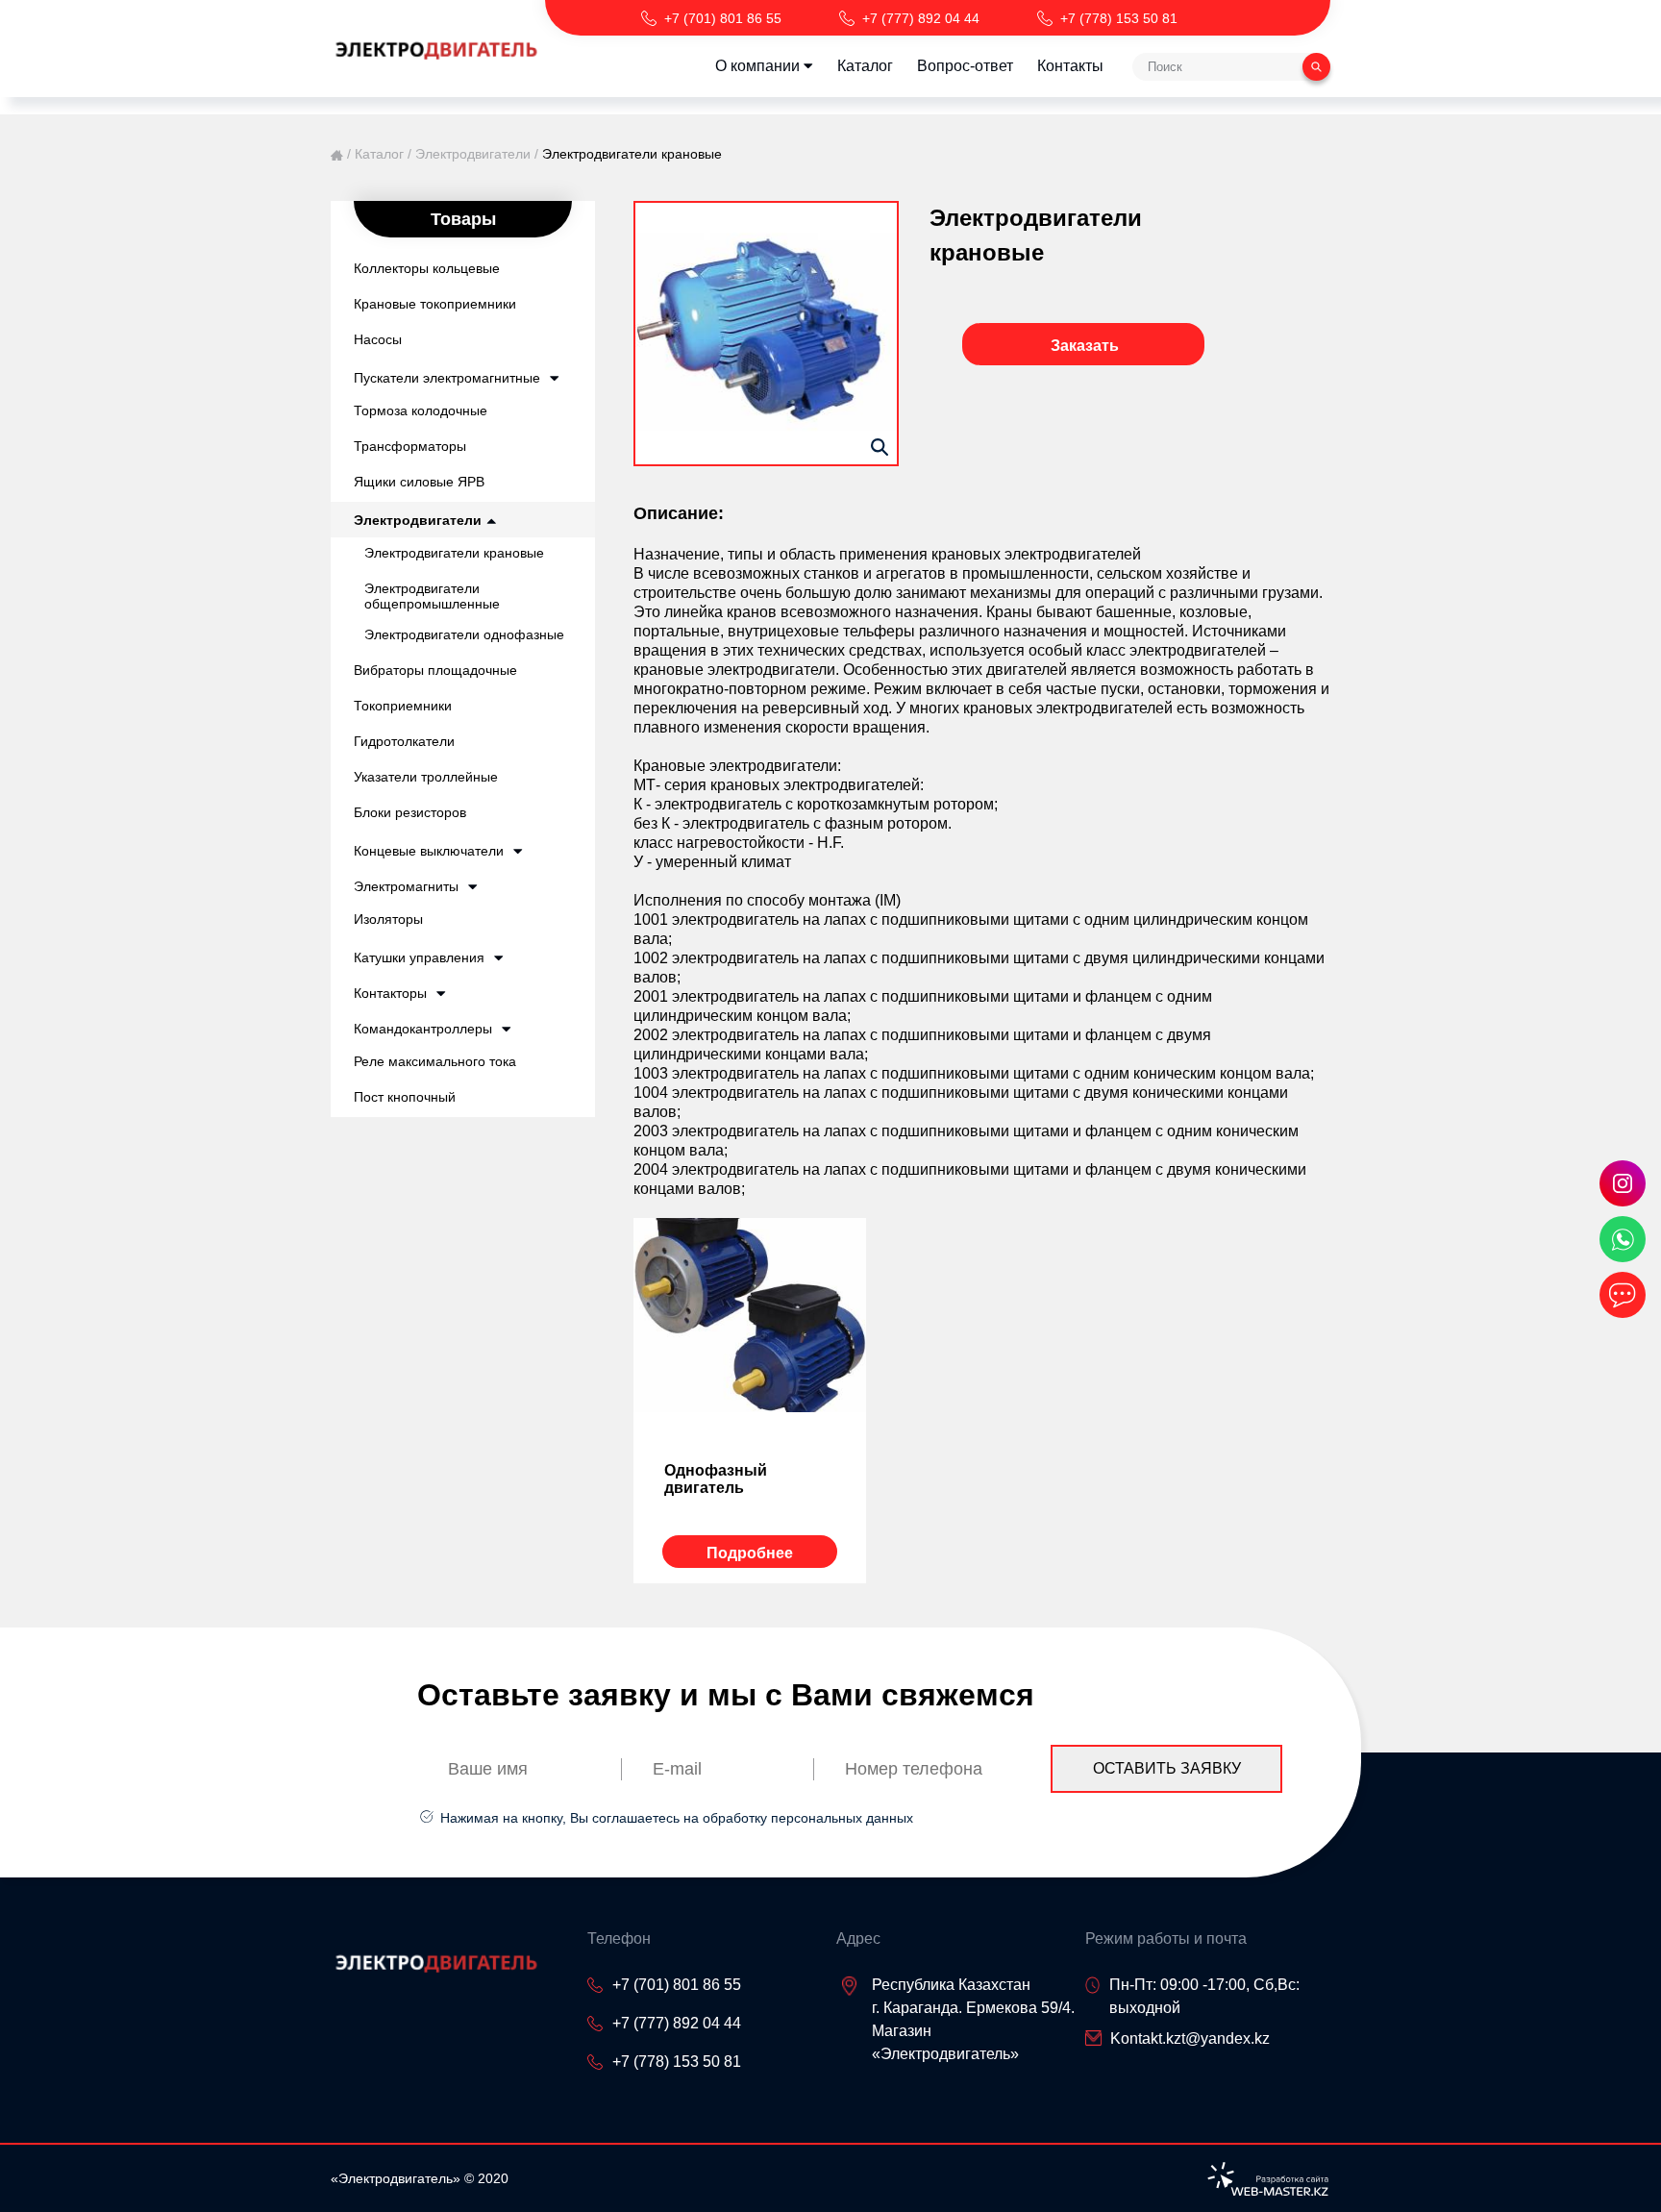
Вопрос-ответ (965, 66)
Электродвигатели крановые (454, 553)
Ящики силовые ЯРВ (419, 482)
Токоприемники (403, 706)
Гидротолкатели (404, 741)
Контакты (1070, 66)
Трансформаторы (410, 446)
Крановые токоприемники (435, 304)
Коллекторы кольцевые (427, 268)
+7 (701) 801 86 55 (723, 18)
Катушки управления (419, 957)
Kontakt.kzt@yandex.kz (1190, 2038)
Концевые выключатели (429, 851)
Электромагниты (406, 886)
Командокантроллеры (423, 1029)
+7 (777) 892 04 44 (921, 18)
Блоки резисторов (410, 812)
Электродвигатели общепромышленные (432, 596)
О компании (757, 66)
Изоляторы (388, 919)
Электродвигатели (473, 154)
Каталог (865, 66)
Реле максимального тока (435, 1061)
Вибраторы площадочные (435, 670)
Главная (337, 155)
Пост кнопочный (405, 1097)
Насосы (378, 339)
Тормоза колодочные (421, 410)
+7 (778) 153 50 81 (1119, 18)
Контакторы (390, 993)
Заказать (1085, 346)
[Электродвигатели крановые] (766, 334)
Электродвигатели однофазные (464, 634)
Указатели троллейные (426, 777)
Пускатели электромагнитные (447, 378)
